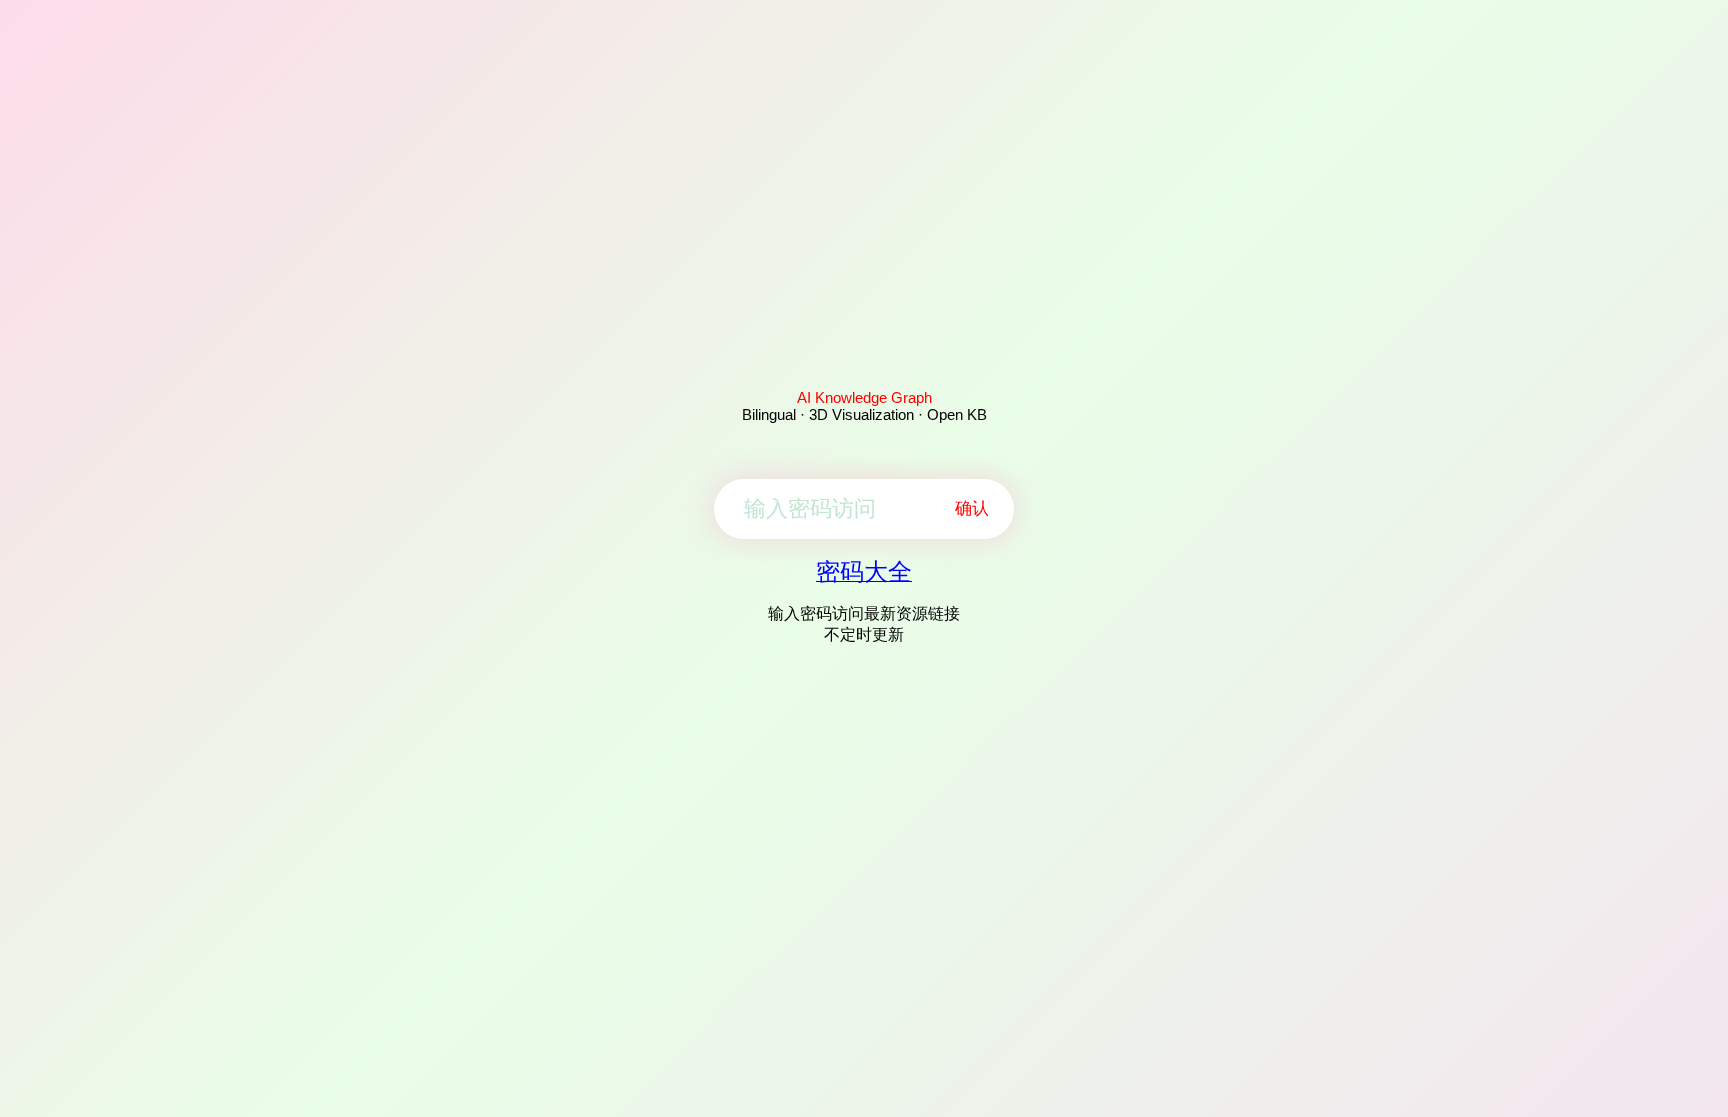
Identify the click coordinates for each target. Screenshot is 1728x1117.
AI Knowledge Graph (864, 397)
